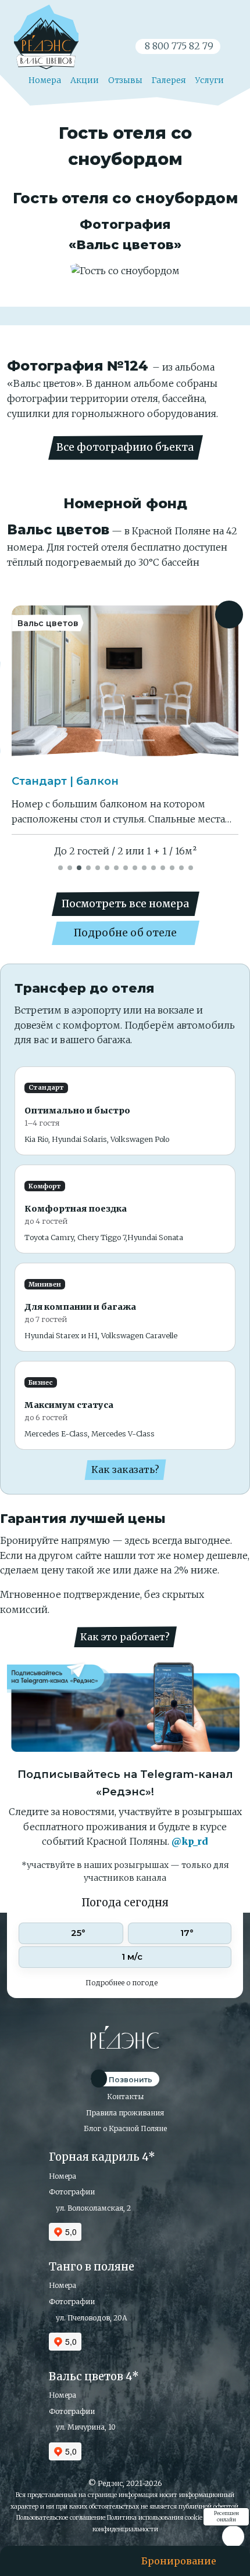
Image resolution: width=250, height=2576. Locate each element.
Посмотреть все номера (125, 904)
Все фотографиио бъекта (125, 447)
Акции (85, 80)
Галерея (169, 80)
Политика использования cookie (155, 2517)
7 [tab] (117, 867)
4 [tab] (89, 867)
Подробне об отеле (125, 933)
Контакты (125, 2097)
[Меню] (38, 2561)
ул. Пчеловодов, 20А (91, 2318)
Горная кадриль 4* (102, 2157)
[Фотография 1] (104, 740)
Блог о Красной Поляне (125, 2128)
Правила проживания (125, 2113)
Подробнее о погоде (122, 1983)
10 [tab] (145, 867)
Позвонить (130, 2080)
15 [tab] (191, 867)
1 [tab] (61, 867)
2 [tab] (70, 867)
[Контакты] (87, 2561)
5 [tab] (98, 867)
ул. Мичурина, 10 (85, 2427)
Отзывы (125, 80)
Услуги (210, 80)
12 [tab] (163, 867)
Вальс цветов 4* (94, 2376)
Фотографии (72, 2192)
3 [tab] (80, 867)
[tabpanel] (125, 732)
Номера (44, 80)
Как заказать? (125, 1470)
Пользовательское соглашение (61, 2517)
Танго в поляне (92, 2267)
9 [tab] (135, 867)
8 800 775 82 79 (178, 46)
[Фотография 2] (125, 740)
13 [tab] (173, 867)
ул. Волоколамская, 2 (92, 2208)
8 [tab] (126, 867)
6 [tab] (108, 867)
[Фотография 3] (146, 740)
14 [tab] (182, 867)
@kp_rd (190, 1841)
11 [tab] (154, 867)
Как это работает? (125, 1637)
